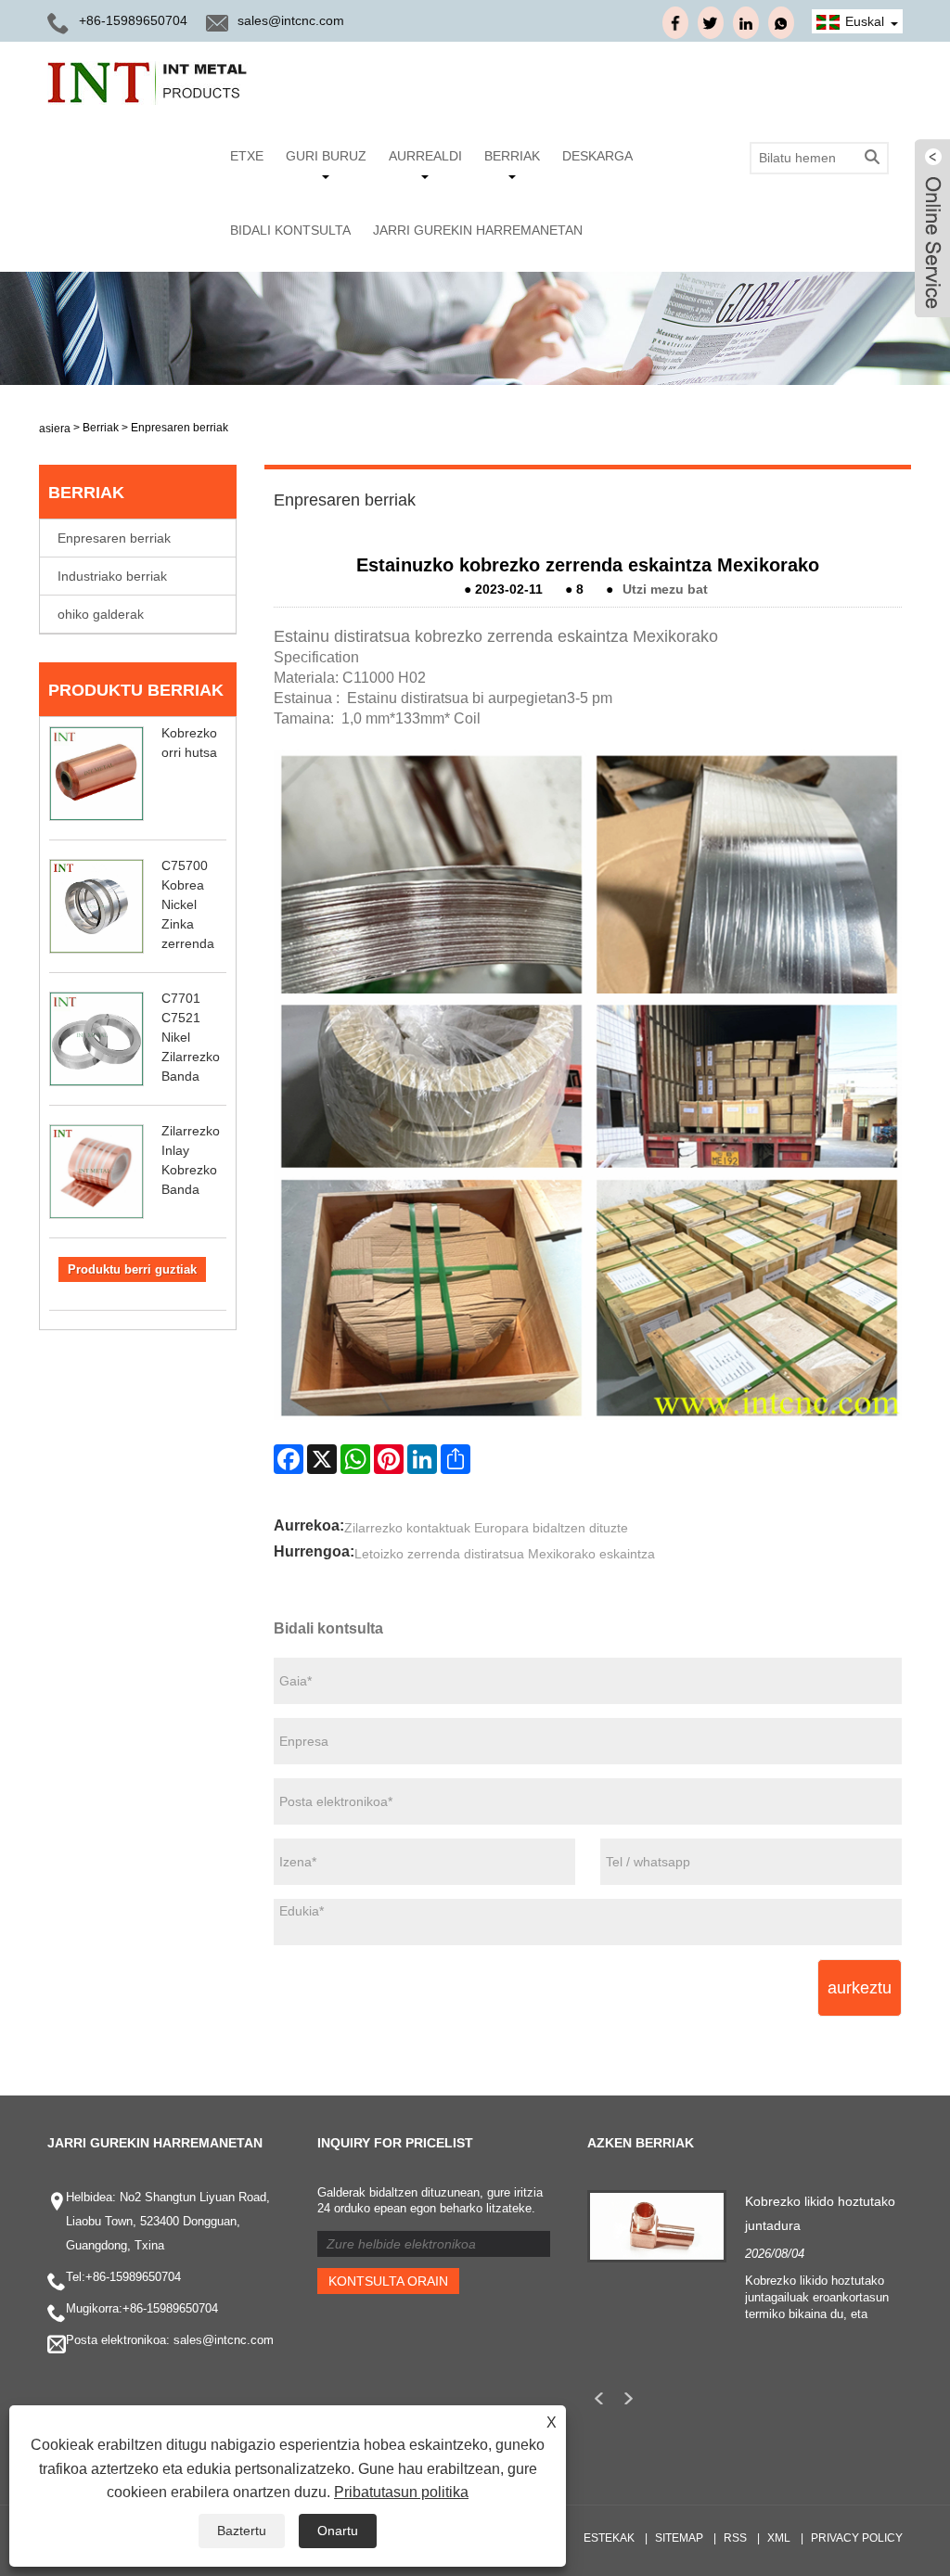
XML (779, 2538)
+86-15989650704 (133, 2277)
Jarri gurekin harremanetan (478, 230)
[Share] (456, 1459)
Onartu (338, 2531)
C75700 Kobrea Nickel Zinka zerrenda (188, 904)
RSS (735, 2538)
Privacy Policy (857, 2538)
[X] (322, 1459)
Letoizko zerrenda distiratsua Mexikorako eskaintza (505, 1554)
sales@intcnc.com (291, 20)
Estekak (609, 2538)
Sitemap (679, 2538)
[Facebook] (289, 1459)
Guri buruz (326, 156)
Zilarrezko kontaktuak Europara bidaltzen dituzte (486, 1528)
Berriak (512, 156)
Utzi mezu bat (665, 589)
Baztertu (242, 2531)
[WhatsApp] (355, 1459)
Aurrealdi (425, 156)
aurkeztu (860, 1988)
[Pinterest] (389, 1459)
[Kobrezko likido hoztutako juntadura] (657, 2225)
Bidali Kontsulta (290, 230)
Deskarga (597, 156)
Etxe (247, 156)
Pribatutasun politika (401, 2492)
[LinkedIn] (422, 1459)
